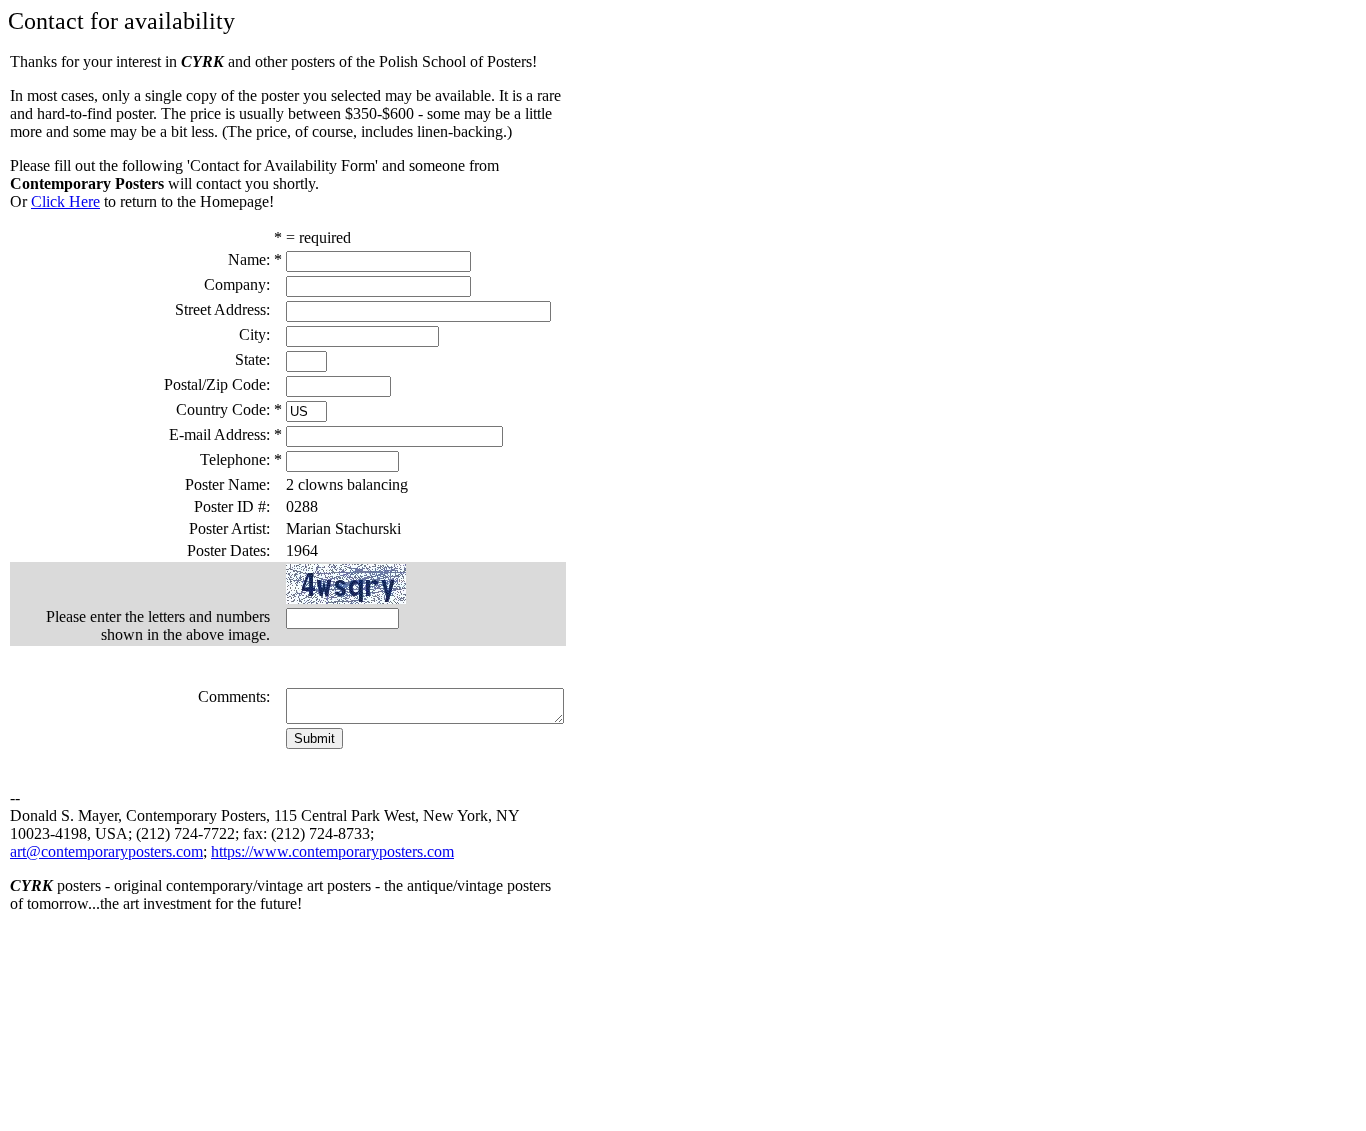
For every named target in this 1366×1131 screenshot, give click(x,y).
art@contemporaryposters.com (106, 851)
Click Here (65, 201)
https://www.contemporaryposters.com (332, 851)
